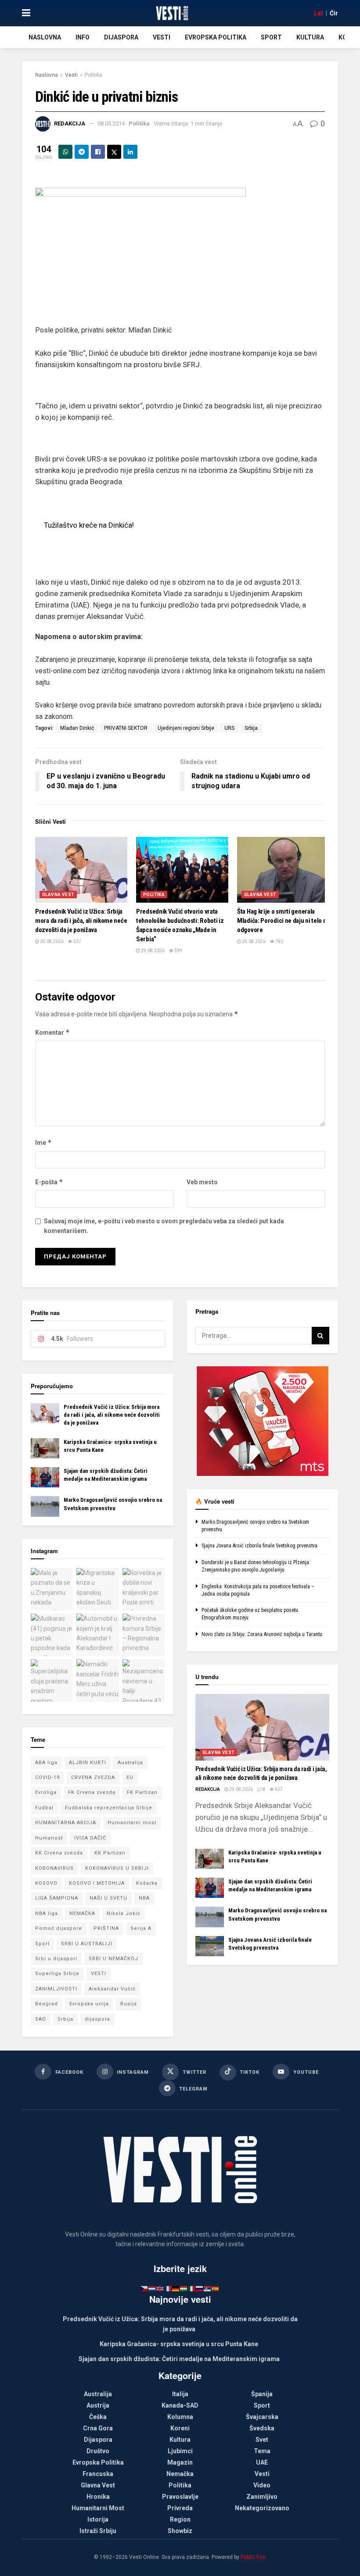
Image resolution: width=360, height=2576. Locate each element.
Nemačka (180, 2474)
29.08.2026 (51, 941)
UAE (262, 2462)
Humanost (49, 1838)
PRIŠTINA (106, 1928)
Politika (94, 75)
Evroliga (46, 1792)
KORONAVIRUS (54, 1868)
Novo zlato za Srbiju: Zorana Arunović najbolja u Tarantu (262, 1634)
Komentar (52, 1032)
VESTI (99, 1974)
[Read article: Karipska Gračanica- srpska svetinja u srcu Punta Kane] (45, 1448)
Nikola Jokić (124, 1913)
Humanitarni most (132, 1823)
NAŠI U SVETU (108, 1898)
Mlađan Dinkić (77, 728)
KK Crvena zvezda (59, 1853)
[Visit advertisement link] (262, 1421)
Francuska (98, 2474)
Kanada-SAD (180, 2405)
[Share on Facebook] (98, 152)
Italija (180, 2394)
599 (178, 951)
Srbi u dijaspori (56, 1959)
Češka (98, 2417)
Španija (262, 2394)
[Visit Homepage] (172, 13)
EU (130, 1777)
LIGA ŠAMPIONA (57, 1898)
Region (180, 2519)
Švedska (262, 2428)
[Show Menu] (26, 13)
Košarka (147, 1883)
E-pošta (49, 1182)
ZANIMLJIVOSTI (56, 1989)
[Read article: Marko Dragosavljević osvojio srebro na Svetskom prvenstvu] (45, 1506)
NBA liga (47, 1913)
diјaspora (97, 2019)
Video (262, 2485)
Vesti (162, 37)
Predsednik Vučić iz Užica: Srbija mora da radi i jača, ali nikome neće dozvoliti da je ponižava (81, 921)
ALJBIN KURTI (88, 1763)
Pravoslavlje (180, 2497)
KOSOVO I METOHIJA (97, 1883)
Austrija (98, 2405)
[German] (176, 2288)
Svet (262, 2440)
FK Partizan (142, 1792)
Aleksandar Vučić (112, 1989)
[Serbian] (208, 2288)
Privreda (180, 2508)
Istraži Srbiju (98, 2531)
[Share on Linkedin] (130, 152)
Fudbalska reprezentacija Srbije (109, 1808)
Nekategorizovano (262, 2508)
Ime (43, 1142)
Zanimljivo (262, 2497)
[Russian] (200, 2288)
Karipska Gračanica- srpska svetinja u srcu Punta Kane (179, 2344)
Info (83, 37)
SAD (41, 2019)
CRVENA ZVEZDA (93, 1777)
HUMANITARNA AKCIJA (66, 1823)
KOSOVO (46, 1883)
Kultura (310, 37)
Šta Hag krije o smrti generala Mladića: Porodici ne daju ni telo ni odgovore (283, 921)
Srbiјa (251, 728)
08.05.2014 (111, 123)
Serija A (141, 1928)
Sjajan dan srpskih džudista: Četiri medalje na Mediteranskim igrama (179, 2359)
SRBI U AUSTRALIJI (87, 1944)
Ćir (334, 13)
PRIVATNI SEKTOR (126, 728)
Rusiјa (129, 2004)
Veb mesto (202, 1182)
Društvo (98, 2451)
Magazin (180, 2462)
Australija (130, 1763)
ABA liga (46, 1763)
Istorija (98, 2519)
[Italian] (192, 2288)
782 (279, 941)
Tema (262, 2451)
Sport (271, 37)
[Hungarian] (184, 2288)
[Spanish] (216, 2288)
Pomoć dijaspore (59, 1928)
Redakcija (70, 123)
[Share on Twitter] (114, 152)
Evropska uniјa (89, 2004)
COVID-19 (47, 1777)
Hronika (98, 2497)
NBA (144, 1898)
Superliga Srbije (57, 1974)
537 (77, 941)
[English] (160, 2288)
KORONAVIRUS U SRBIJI (117, 1868)
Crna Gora (98, 2428)
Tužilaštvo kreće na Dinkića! (89, 525)
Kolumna (180, 2417)
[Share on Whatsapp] (65, 152)
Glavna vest (58, 895)
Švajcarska (262, 2417)
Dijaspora (121, 37)
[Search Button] (320, 1336)
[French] (168, 2288)
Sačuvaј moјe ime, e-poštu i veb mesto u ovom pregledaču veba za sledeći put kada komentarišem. (164, 1226)
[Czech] (144, 2288)
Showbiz (180, 2531)
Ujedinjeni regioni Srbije (186, 728)
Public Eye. (254, 2557)
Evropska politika (216, 37)
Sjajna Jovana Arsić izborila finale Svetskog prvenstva (259, 1546)
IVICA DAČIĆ (90, 1838)
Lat (319, 13)
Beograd (47, 2004)
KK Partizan (110, 1853)
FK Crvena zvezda (92, 1792)
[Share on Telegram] (82, 152)
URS (229, 728)
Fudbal (44, 1808)
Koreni (180, 2428)
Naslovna (45, 37)
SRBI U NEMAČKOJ (113, 1959)
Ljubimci (180, 2451)
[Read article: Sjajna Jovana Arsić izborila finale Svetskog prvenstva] (210, 1946)
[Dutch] (152, 2288)
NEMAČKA (82, 1913)
